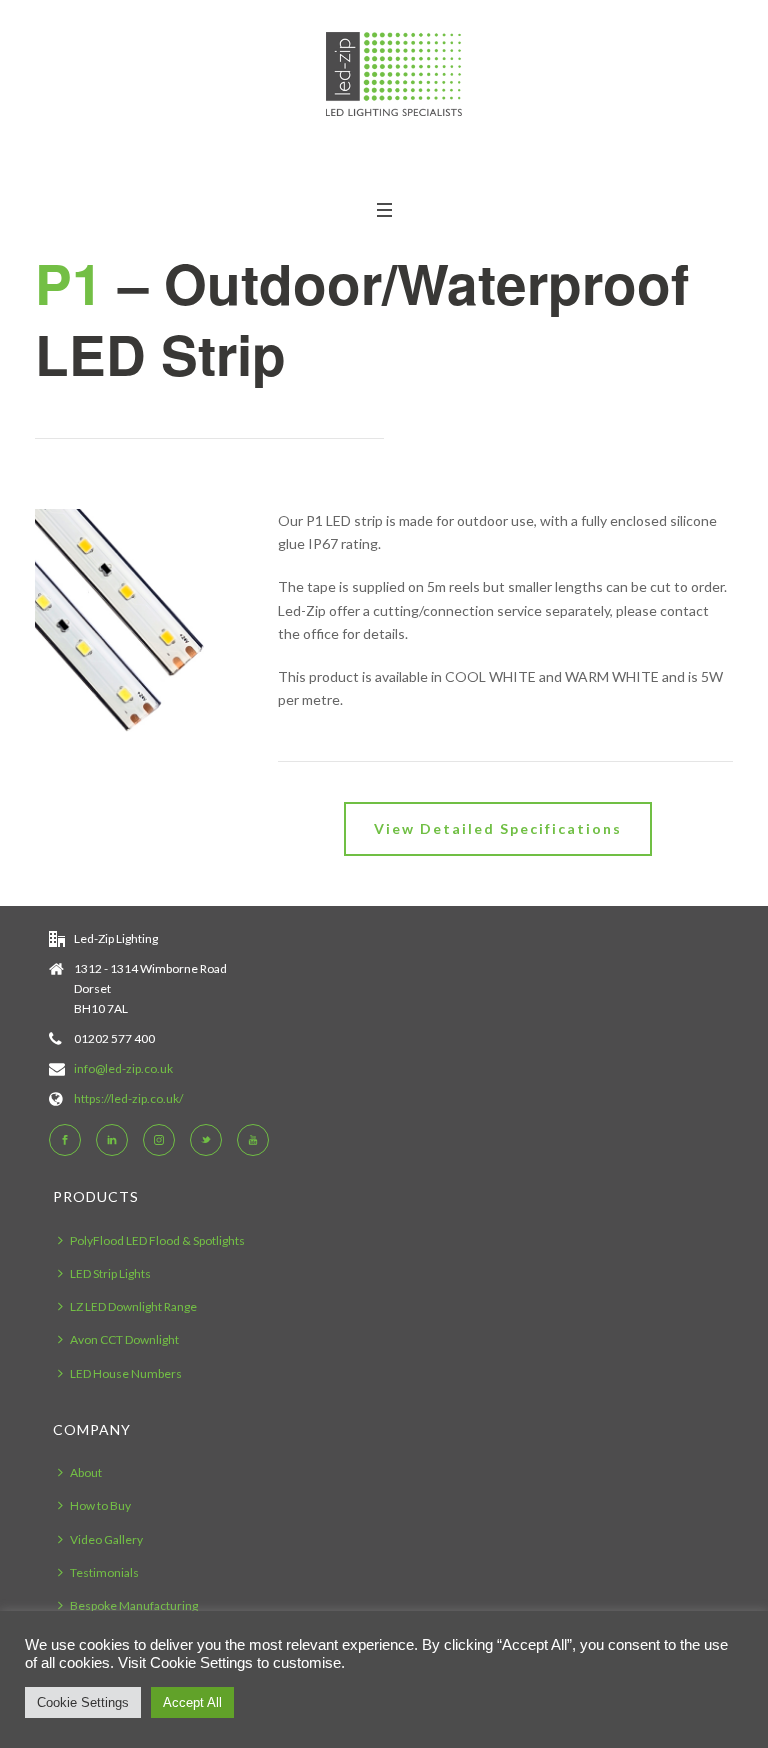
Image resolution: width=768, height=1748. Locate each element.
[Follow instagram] (159, 1140)
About (86, 1472)
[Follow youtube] (253, 1140)
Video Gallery (106, 1539)
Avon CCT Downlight (124, 1339)
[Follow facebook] (65, 1140)
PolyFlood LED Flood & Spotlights (157, 1240)
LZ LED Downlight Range (133, 1306)
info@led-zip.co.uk (123, 1068)
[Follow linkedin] (112, 1140)
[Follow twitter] (206, 1140)
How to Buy (100, 1505)
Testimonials (104, 1572)
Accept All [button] (192, 1702)
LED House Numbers (126, 1373)
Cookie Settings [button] (83, 1702)
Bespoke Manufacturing (134, 1605)
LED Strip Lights (110, 1273)
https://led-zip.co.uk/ (128, 1098)
